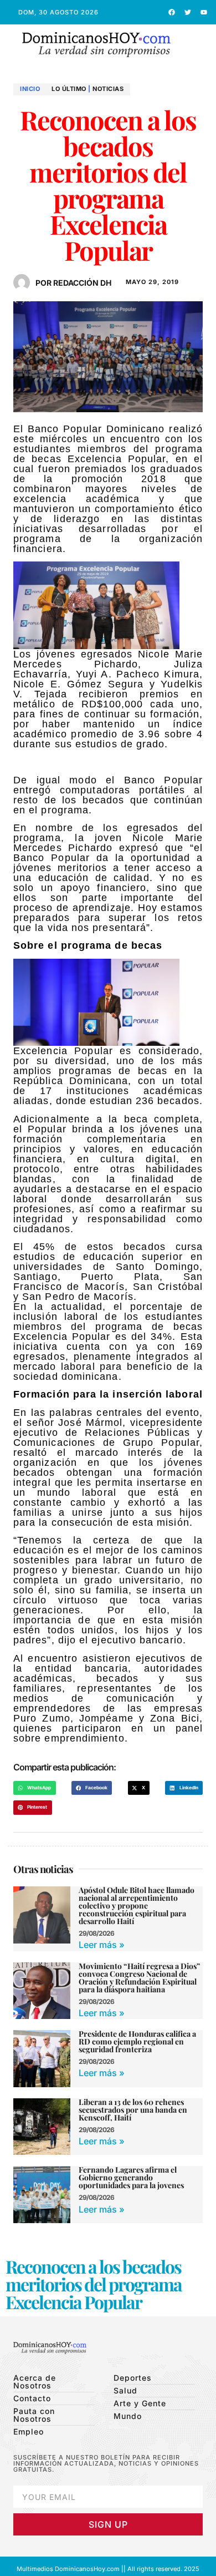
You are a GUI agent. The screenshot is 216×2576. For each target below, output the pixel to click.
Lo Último (69, 89)
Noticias (108, 89)
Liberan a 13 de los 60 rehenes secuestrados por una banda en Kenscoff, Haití (133, 2110)
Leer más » (102, 1945)
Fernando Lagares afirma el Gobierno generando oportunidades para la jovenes (131, 2177)
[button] (199, 45)
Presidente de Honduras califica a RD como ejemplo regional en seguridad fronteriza (137, 2041)
